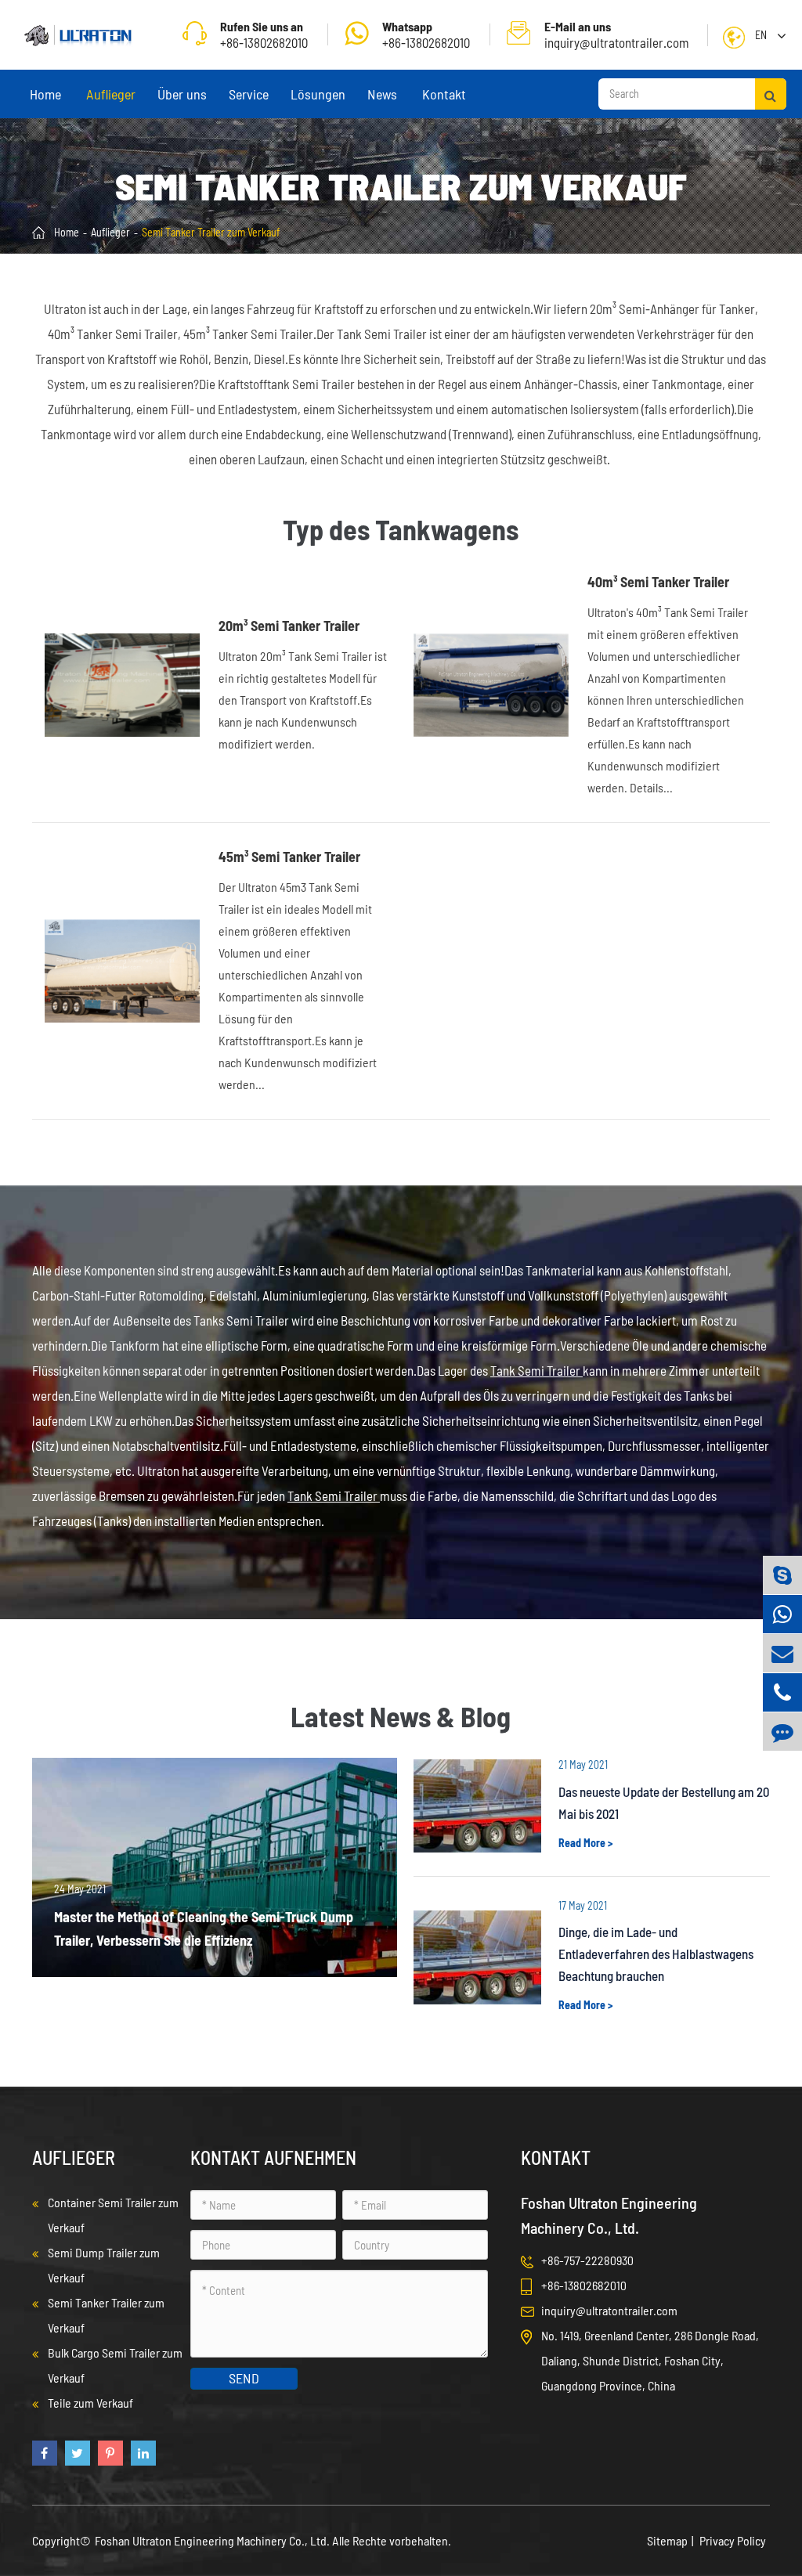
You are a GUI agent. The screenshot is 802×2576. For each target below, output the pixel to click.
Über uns (182, 94)
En (761, 35)
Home (45, 94)
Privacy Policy (733, 2540)
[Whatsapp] (782, 1614)
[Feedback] (782, 1732)
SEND (244, 2378)
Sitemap (667, 2540)
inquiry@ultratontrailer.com (617, 34)
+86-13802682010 (426, 34)
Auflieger (111, 94)
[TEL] (782, 1692)
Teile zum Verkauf (90, 2403)
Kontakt (444, 94)
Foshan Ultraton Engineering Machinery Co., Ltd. (213, 2540)
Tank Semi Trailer (536, 1370)
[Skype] (782, 1575)
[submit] (771, 94)
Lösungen (318, 94)
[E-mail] (782, 1653)
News (382, 94)
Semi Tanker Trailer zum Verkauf (211, 232)
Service (249, 94)
